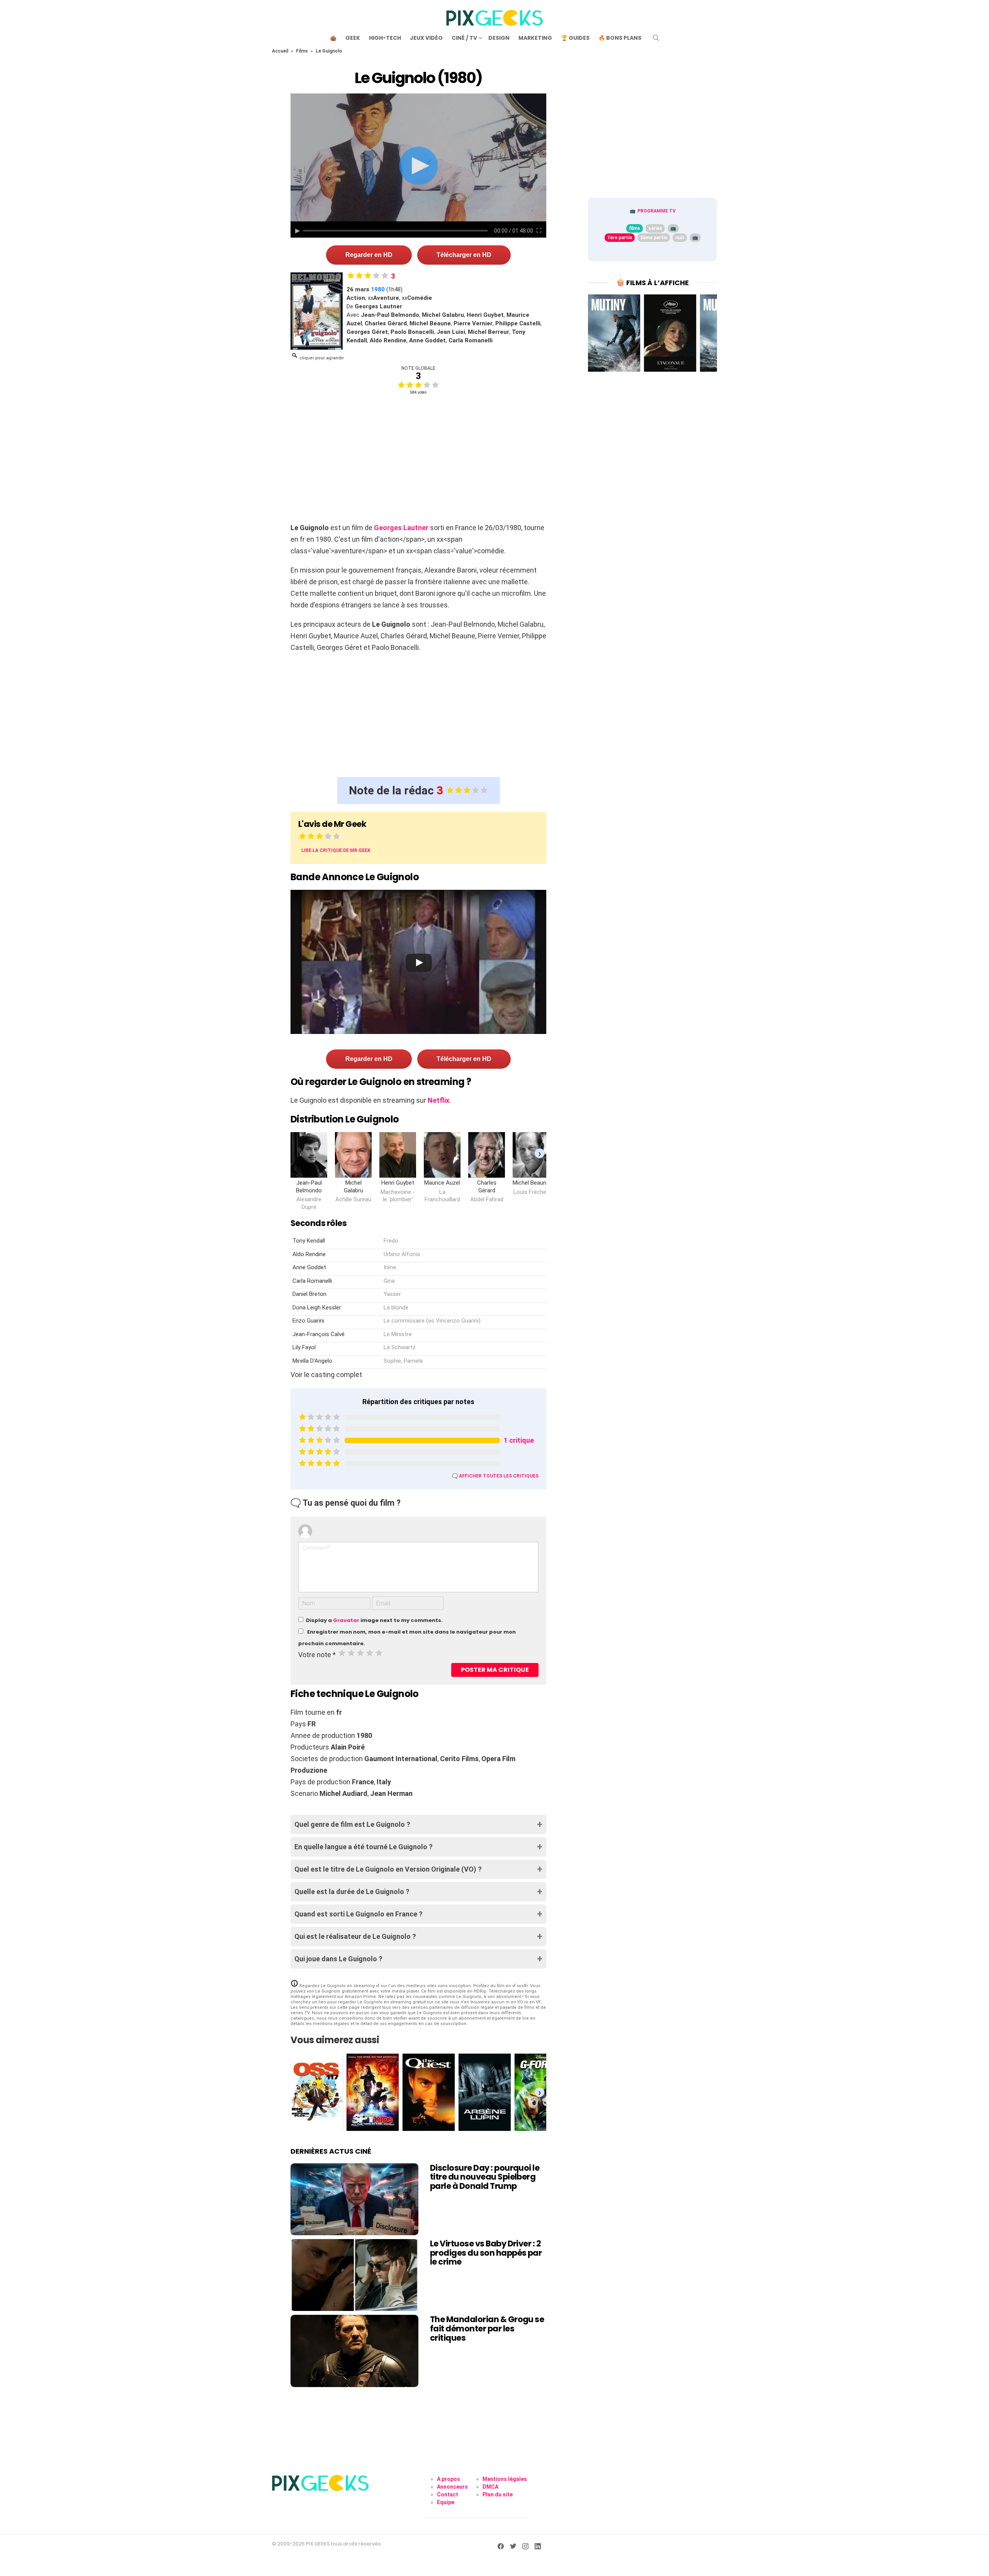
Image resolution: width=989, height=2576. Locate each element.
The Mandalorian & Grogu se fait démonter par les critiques (487, 2328)
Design (499, 38)
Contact (448, 2494)
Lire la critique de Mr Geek (336, 850)
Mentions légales (505, 2479)
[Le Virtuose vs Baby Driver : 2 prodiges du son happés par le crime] (354, 2275)
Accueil (280, 51)
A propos (449, 2479)
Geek (353, 38)
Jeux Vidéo (426, 38)
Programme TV (657, 211)
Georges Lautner (401, 528)
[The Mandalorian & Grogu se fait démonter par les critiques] (354, 2351)
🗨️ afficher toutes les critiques (495, 1476)
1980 (378, 289)
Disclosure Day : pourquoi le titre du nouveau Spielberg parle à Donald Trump (485, 2177)
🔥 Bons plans (620, 38)
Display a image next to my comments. (374, 1620)
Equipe (446, 2502)
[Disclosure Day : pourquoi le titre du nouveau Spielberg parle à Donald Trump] (354, 2199)
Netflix (438, 1100)
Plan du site (498, 2494)
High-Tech (385, 38)
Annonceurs (452, 2487)
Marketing (535, 38)
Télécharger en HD (464, 255)
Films (302, 51)
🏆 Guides (575, 38)
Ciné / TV (464, 38)
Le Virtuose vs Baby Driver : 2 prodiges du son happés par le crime (486, 2253)
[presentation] (540, 1153)
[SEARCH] (656, 38)
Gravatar (346, 1620)
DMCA (490, 2487)
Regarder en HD (369, 255)
